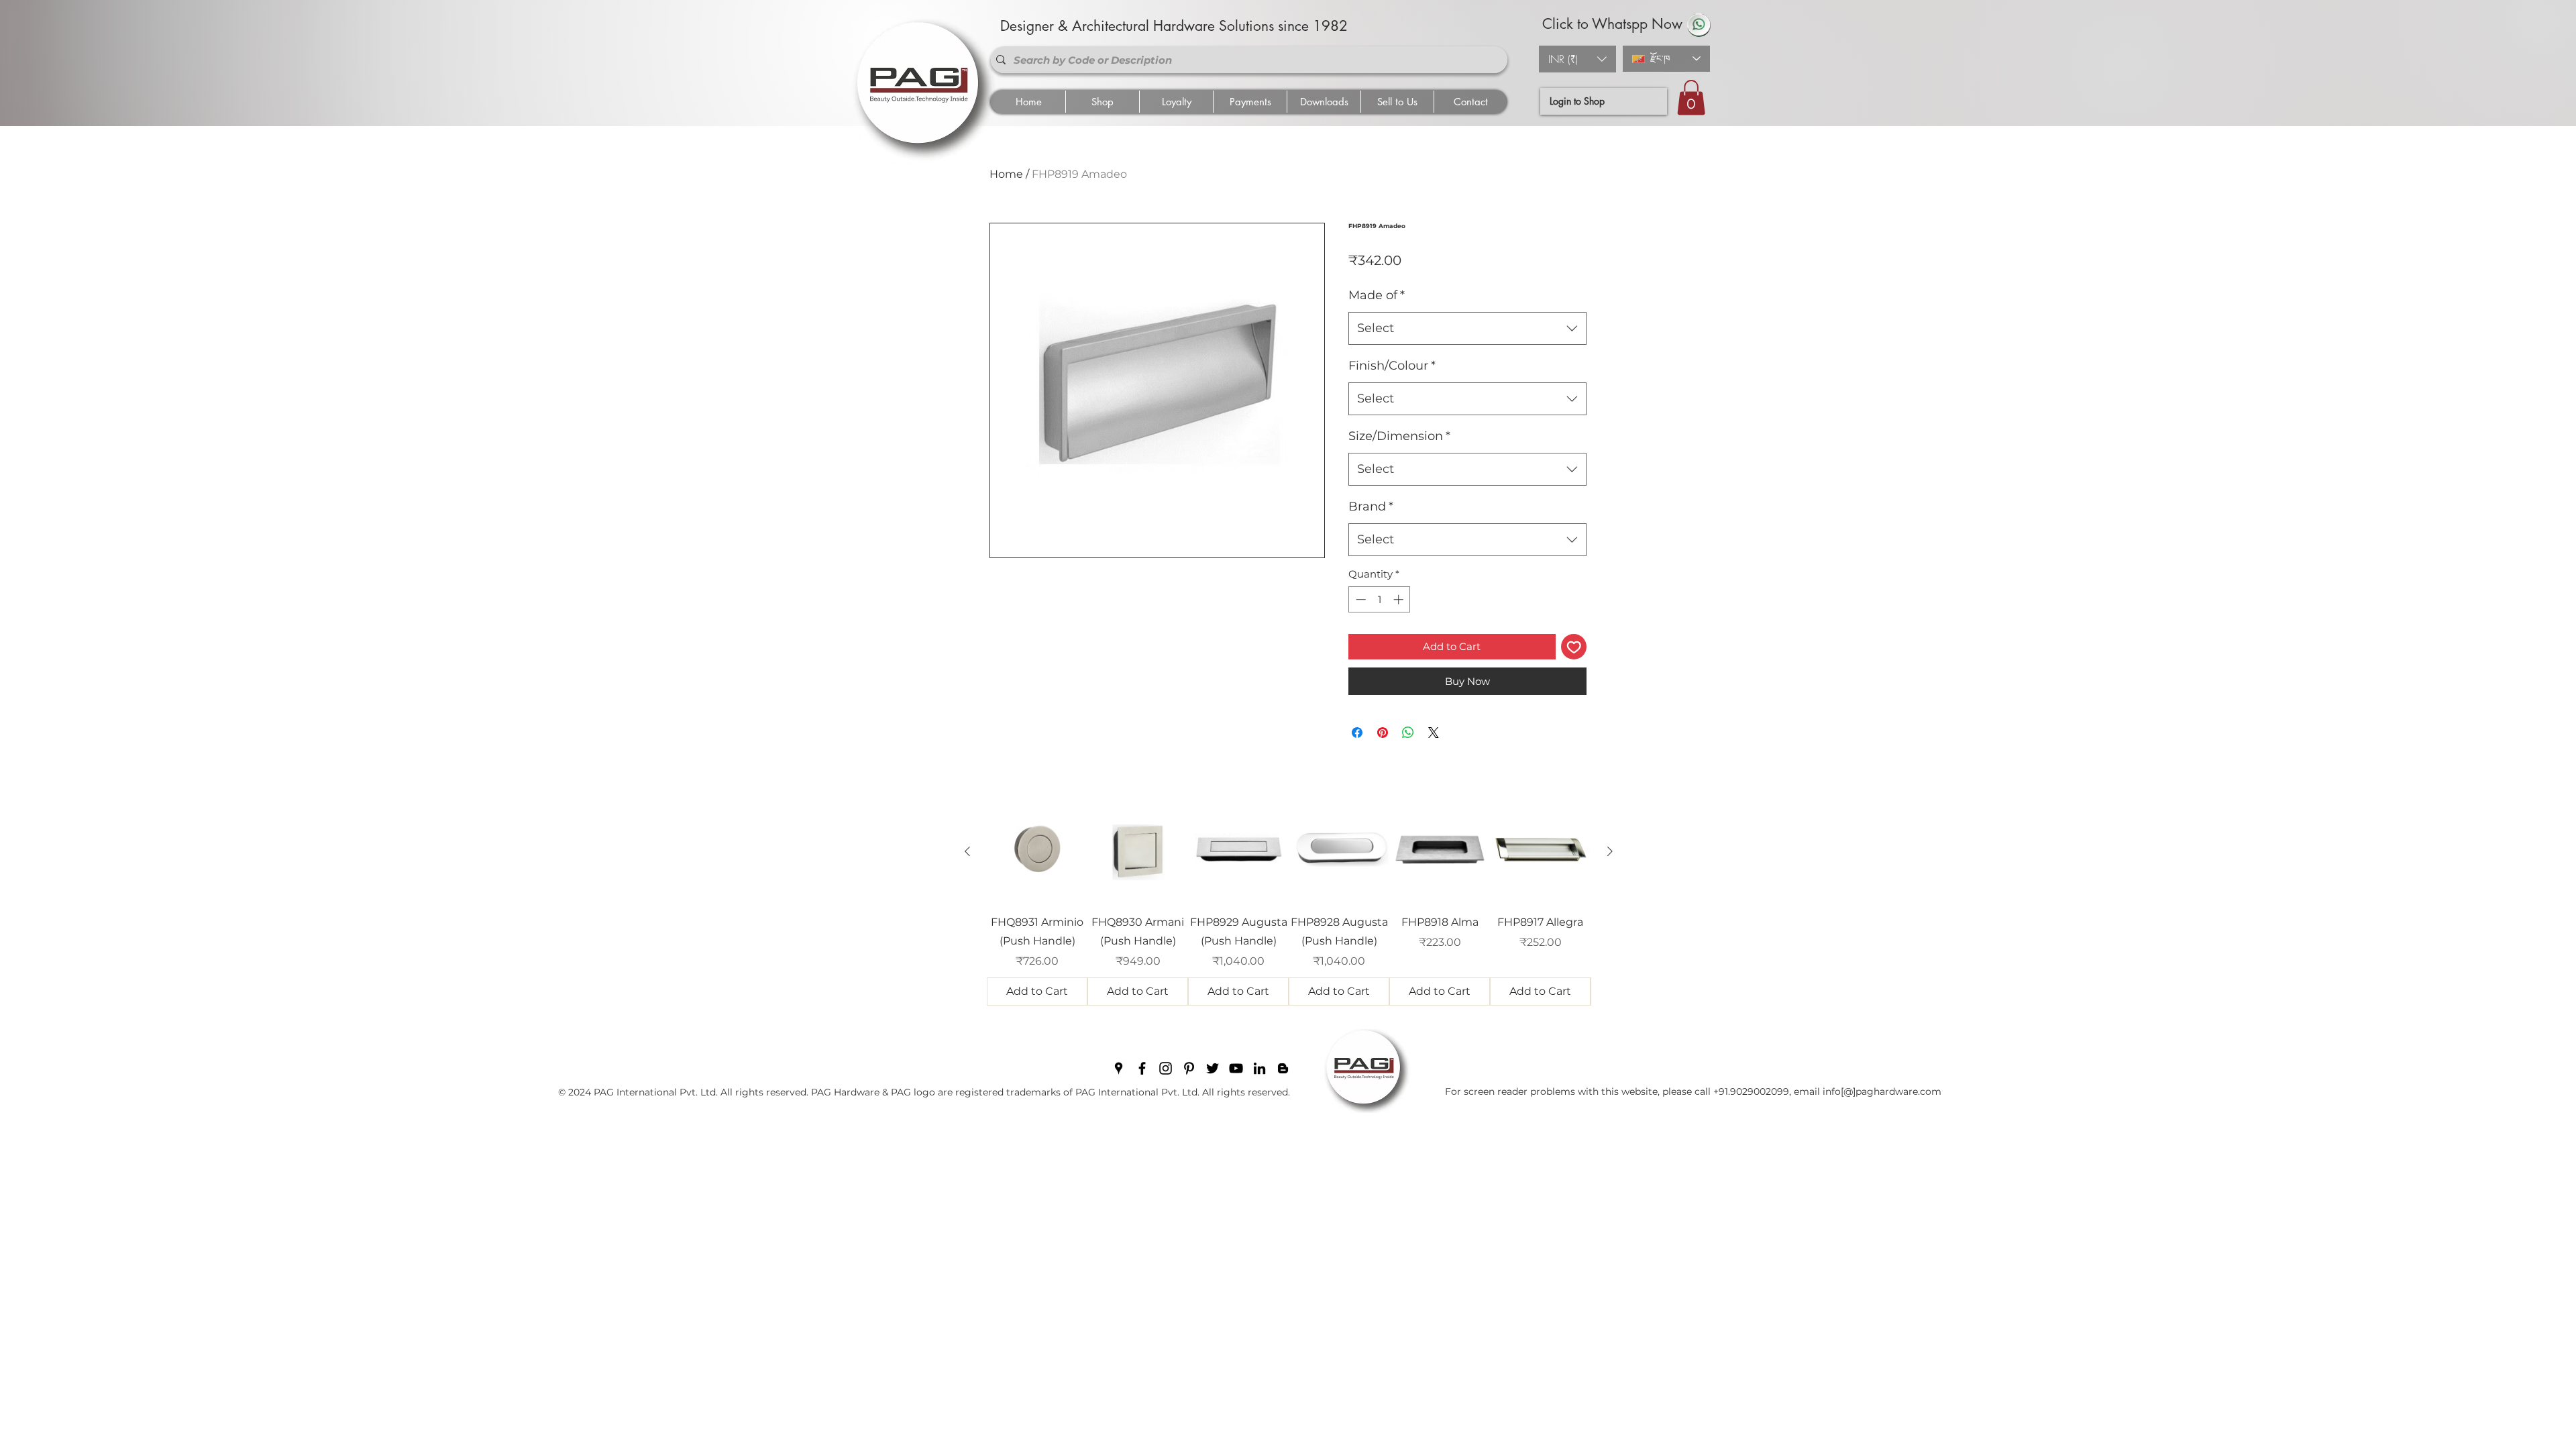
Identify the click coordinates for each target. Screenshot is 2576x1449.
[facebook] (1142, 1068)
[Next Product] (1610, 851)
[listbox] (1577, 59)
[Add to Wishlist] (1574, 647)
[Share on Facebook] (1357, 733)
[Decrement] (1359, 599)
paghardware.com (1898, 1091)
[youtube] (1236, 1068)
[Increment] (1400, 599)
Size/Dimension (1399, 436)
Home (1006, 174)
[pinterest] (1189, 1068)
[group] (1289, 904)
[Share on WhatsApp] (1408, 733)
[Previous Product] (967, 851)
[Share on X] (1434, 733)
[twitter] (1213, 1068)
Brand (1371, 506)
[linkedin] (1259, 1068)
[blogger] (1283, 1068)
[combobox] (1467, 329)
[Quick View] (1037, 852)
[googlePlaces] (1119, 1068)
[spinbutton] (1380, 599)
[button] (1577, 59)
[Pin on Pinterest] (1383, 733)
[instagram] (1166, 1068)
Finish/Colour (1392, 366)
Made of (1377, 295)
